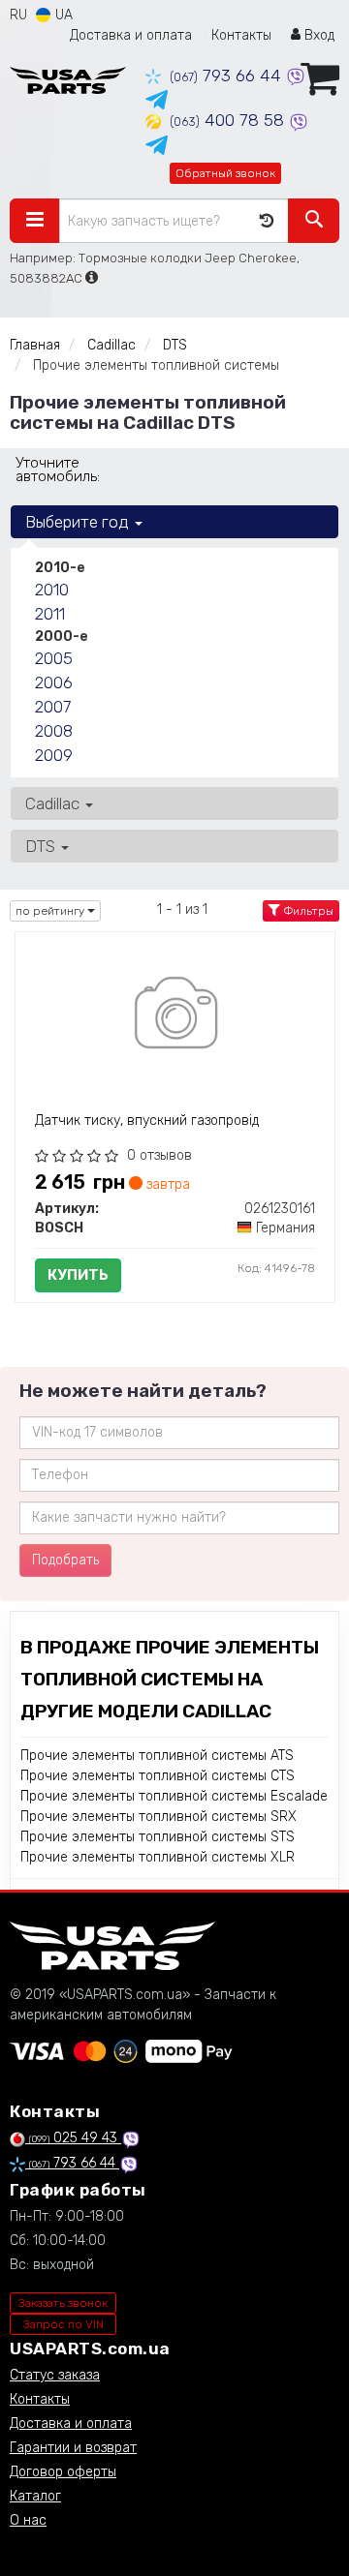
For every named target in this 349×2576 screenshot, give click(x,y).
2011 (50, 614)
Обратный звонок (225, 173)
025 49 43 (75, 2138)
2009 (54, 755)
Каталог (35, 2496)
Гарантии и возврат (73, 2448)
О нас (28, 2520)
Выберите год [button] (79, 522)
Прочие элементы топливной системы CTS (158, 1776)
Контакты (241, 35)
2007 (53, 707)
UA (62, 15)
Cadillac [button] (54, 803)
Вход (317, 35)
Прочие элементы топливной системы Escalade (174, 1796)
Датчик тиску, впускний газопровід (147, 1121)
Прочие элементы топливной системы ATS (157, 1756)
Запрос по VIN (63, 2324)
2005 (54, 658)
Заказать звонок (63, 2303)
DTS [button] (42, 846)
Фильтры (307, 911)
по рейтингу (51, 911)
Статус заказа (55, 2375)
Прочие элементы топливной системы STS (158, 1837)
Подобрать (65, 1560)
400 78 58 (229, 120)
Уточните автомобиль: (58, 470)
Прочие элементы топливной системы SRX (159, 1817)
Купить (78, 1275)
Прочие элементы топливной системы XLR (158, 1857)
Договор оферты (63, 2472)
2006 (54, 682)
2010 (52, 590)
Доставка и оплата (131, 35)
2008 (54, 731)
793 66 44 (228, 76)
